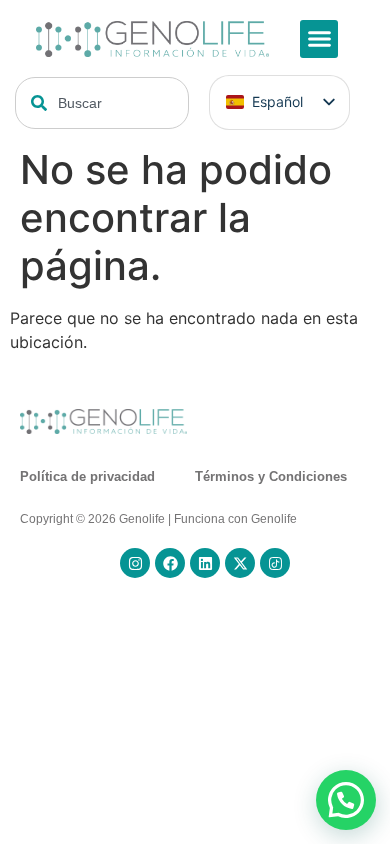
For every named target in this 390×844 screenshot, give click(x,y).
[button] (319, 39)
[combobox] (102, 103)
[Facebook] (170, 563)
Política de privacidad (87, 476)
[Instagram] (135, 563)
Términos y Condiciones (271, 476)
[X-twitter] (240, 563)
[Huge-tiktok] (275, 563)
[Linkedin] (205, 563)
